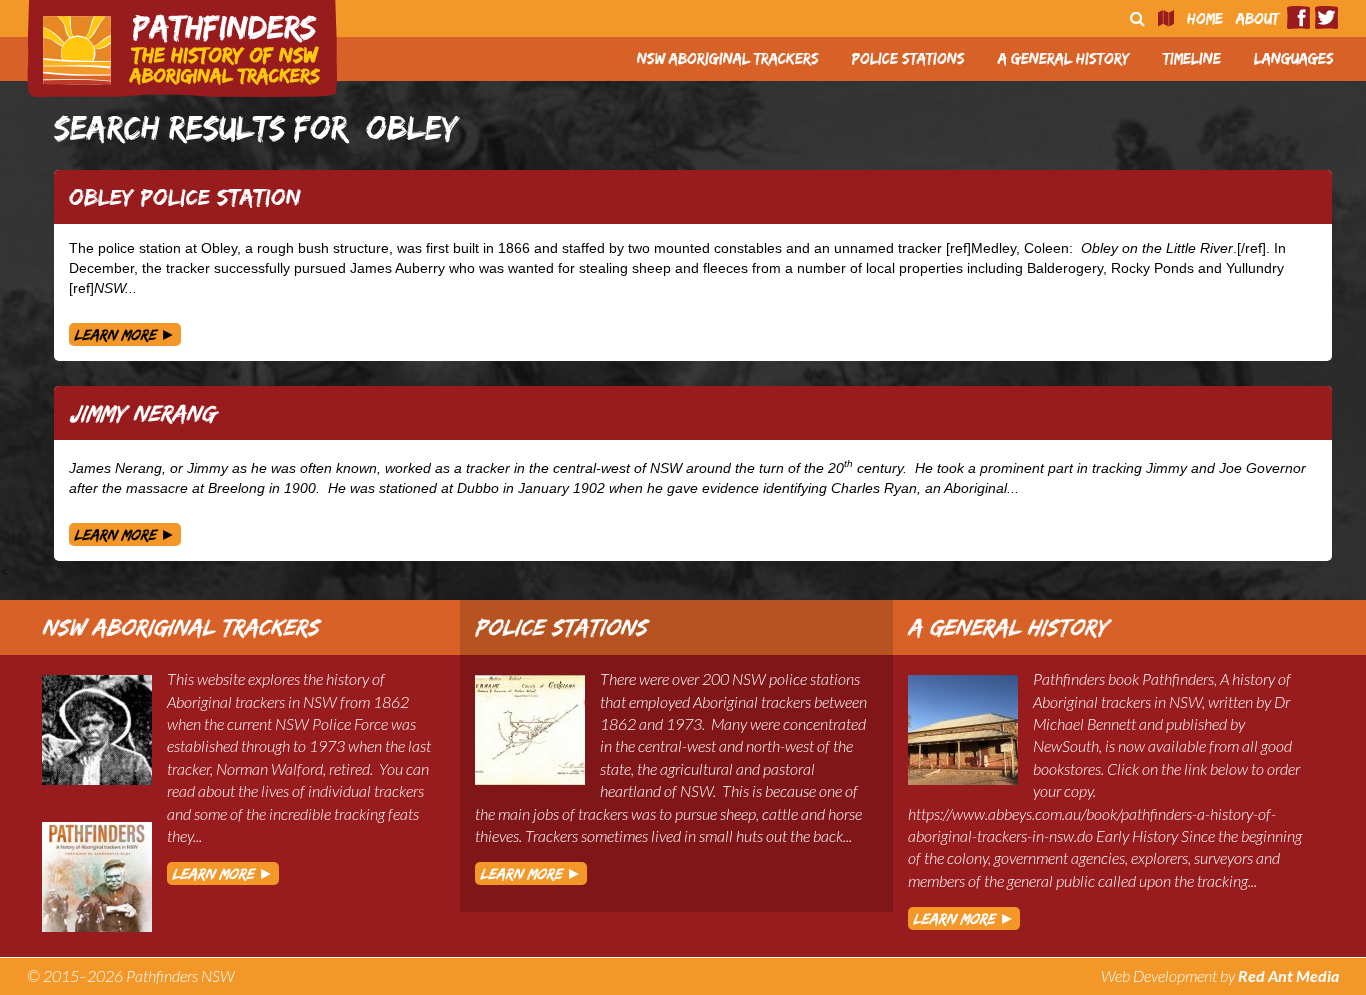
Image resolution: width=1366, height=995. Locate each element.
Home (1205, 18)
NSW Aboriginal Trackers (728, 58)
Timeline (1192, 58)
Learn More (125, 334)
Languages (1294, 58)
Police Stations (908, 58)
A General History (1064, 58)
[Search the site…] (1137, 18)
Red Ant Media (1288, 975)
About (1257, 18)
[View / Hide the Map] (1166, 18)
